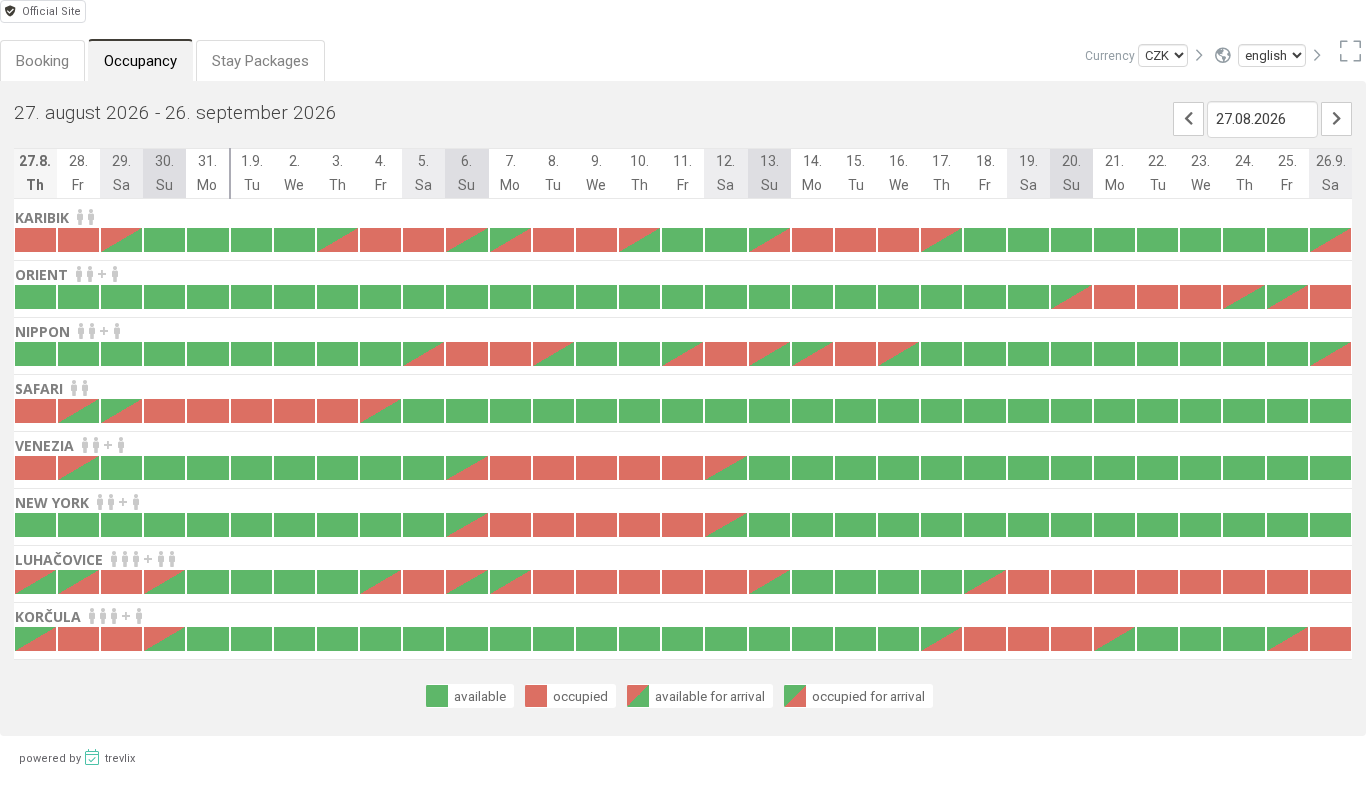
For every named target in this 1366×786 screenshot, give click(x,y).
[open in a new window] (1347, 56)
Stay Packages (260, 61)
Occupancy (140, 61)
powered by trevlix (77, 758)
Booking (42, 61)
